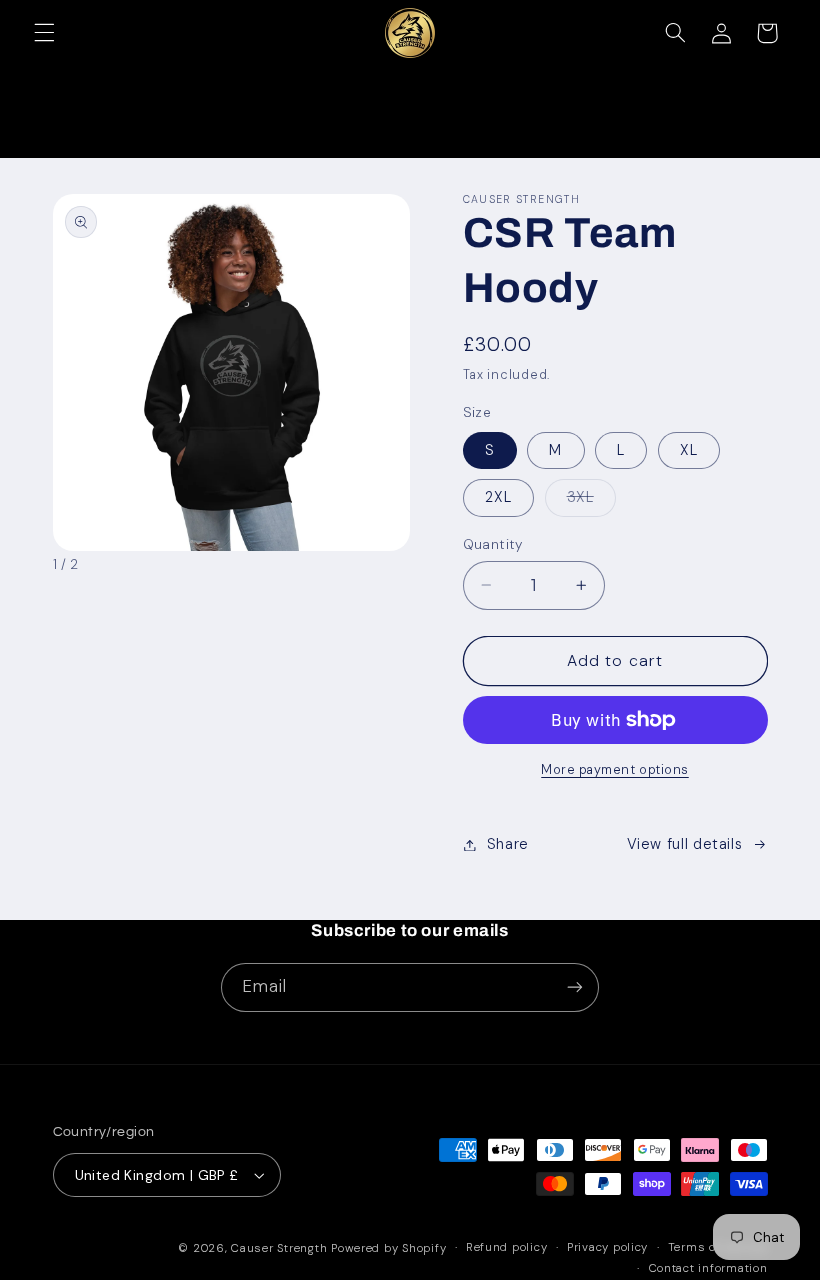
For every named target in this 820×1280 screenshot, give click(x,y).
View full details (685, 844)
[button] (44, 33)
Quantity (493, 544)
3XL (591, 501)
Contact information (708, 1268)
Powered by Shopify (388, 1248)
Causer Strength (279, 1248)
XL (689, 450)
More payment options (615, 770)
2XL (498, 497)
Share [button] (508, 844)
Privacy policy (607, 1247)
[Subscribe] (575, 987)
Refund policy (507, 1247)
